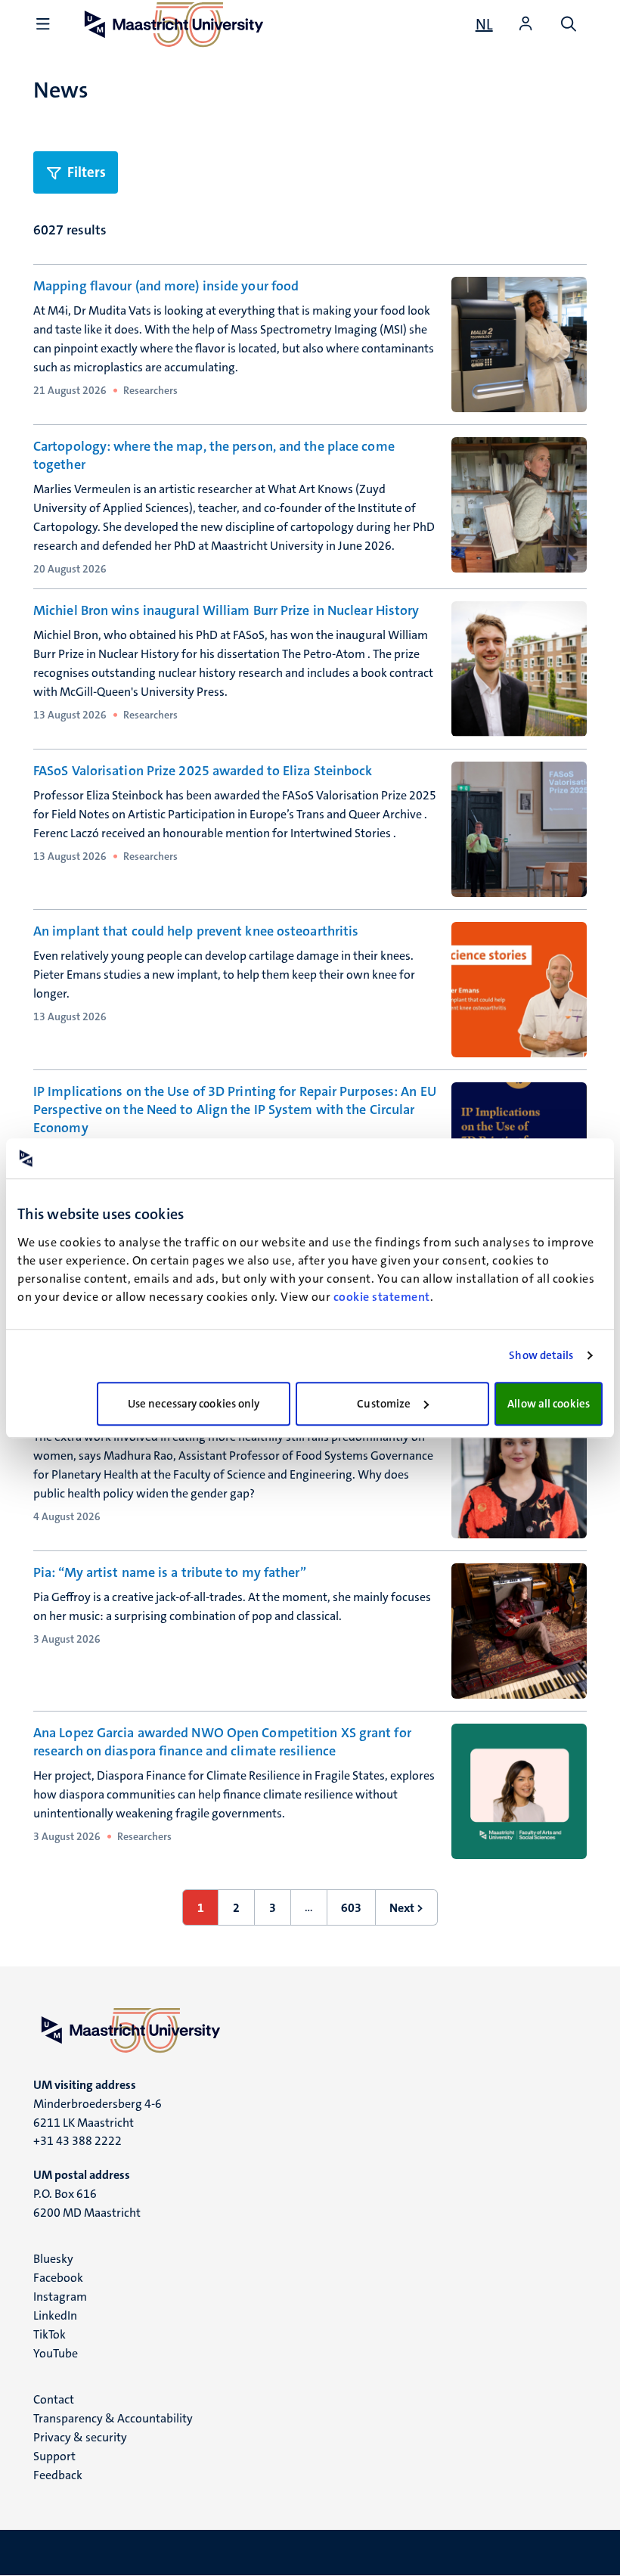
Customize (384, 1404)
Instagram (60, 2297)
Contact (54, 2399)
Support (54, 2456)
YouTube (56, 2353)
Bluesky (53, 2259)
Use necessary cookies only (194, 1404)
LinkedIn (55, 2315)
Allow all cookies (549, 1404)
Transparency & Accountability (113, 2418)
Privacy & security (80, 2437)
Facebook (58, 2278)
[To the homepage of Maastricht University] (310, 2030)
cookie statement (382, 1297)
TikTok (50, 2334)
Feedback (58, 2475)
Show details (541, 1355)
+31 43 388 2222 (77, 2141)
